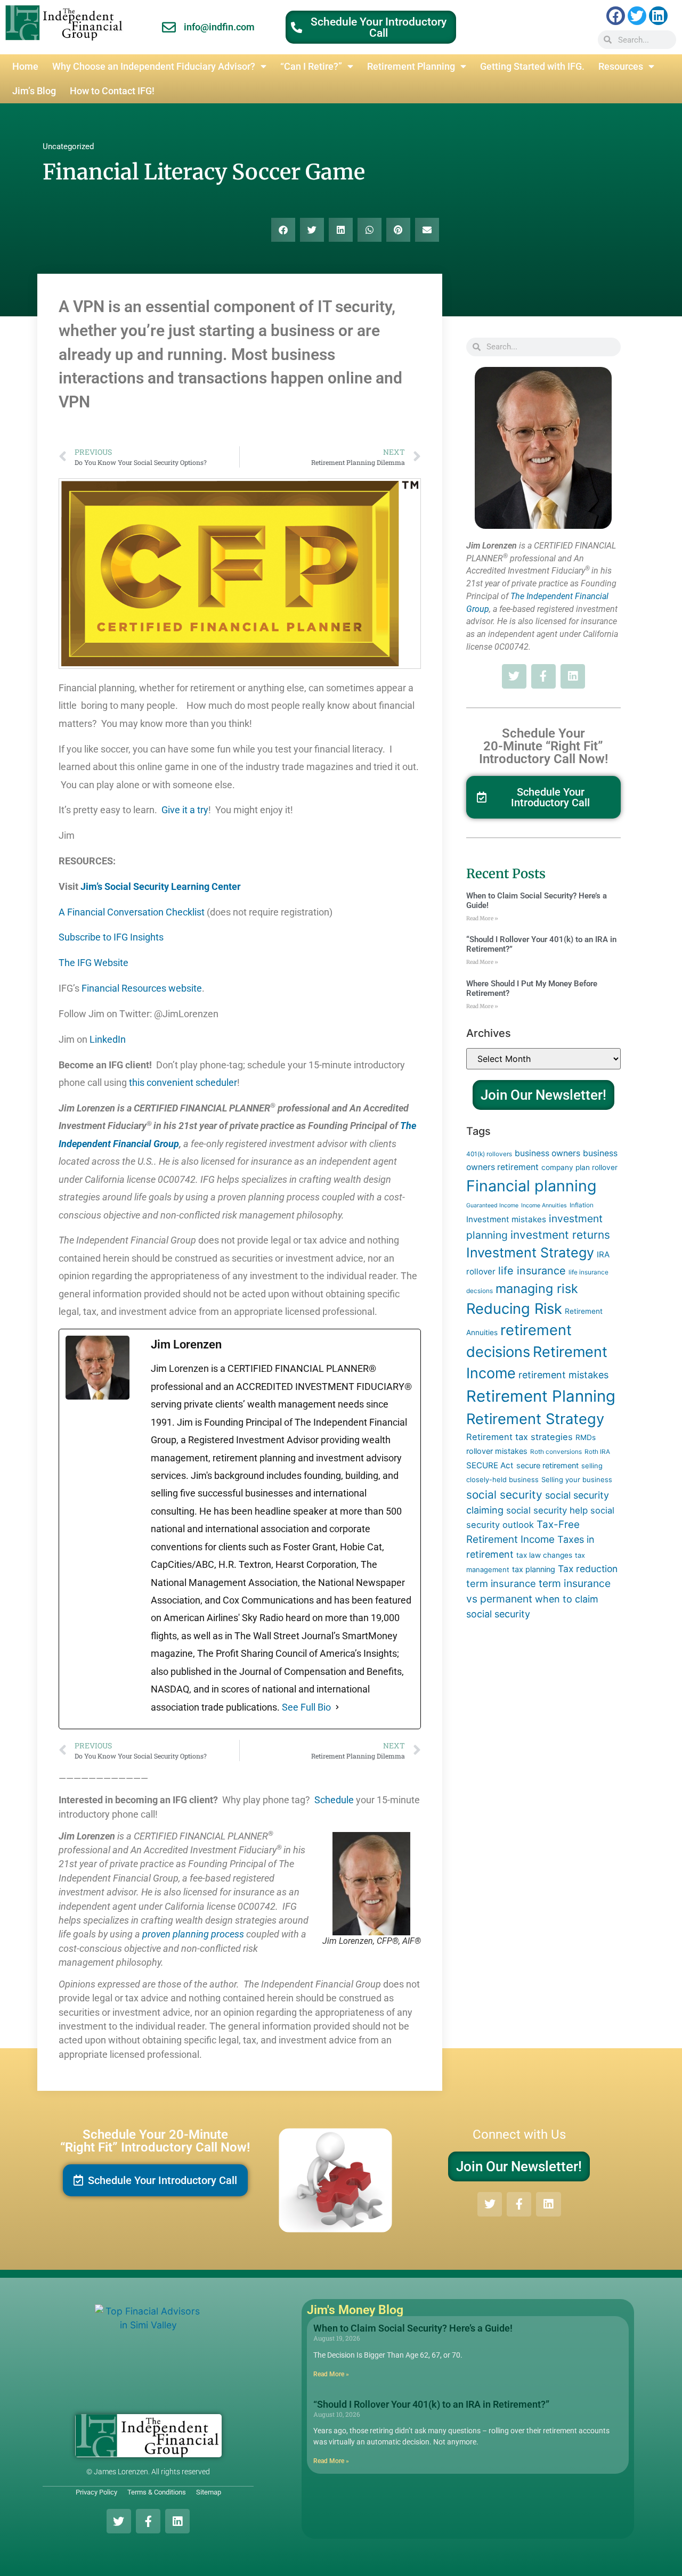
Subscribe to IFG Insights (113, 937)
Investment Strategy (530, 1253)
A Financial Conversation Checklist (132, 912)
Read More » (482, 918)
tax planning (534, 1569)
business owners (547, 1153)
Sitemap (209, 2492)
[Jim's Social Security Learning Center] (243, 887)
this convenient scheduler (183, 1083)
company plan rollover (579, 1167)
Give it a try (185, 810)
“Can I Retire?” (311, 67)
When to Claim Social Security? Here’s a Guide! (413, 2328)
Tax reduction (588, 1569)
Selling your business (577, 1479)
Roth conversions (556, 1451)
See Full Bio (306, 1707)
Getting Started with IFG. (532, 67)
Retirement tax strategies (519, 1437)
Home (25, 67)
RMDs (586, 1437)
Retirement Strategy (535, 1419)
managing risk (537, 1289)
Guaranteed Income (492, 1205)
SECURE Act (490, 1465)
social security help (547, 1510)
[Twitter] (637, 16)
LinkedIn (108, 1040)
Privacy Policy (96, 2492)
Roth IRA (597, 1451)
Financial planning (531, 1186)
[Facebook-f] (543, 676)
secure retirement (547, 1465)
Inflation (582, 1205)
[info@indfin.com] (169, 27)
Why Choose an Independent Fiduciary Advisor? (154, 67)
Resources (621, 67)
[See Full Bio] (337, 1707)
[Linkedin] (658, 16)
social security (504, 1495)
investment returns (560, 1235)
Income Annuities (544, 1205)
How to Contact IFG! (112, 91)
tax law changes (544, 1555)
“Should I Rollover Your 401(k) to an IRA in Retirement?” (431, 2404)
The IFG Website (98, 963)
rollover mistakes (497, 1451)
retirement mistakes (563, 1375)
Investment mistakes (506, 1219)
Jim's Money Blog (355, 2310)
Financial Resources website (142, 988)
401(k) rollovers (489, 1154)
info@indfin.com (219, 27)
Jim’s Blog (34, 91)
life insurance (532, 1271)
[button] (283, 230)
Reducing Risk (514, 1309)
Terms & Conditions (157, 2492)
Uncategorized (68, 146)
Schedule (333, 1800)
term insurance (501, 1583)
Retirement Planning (411, 67)
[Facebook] (616, 16)
